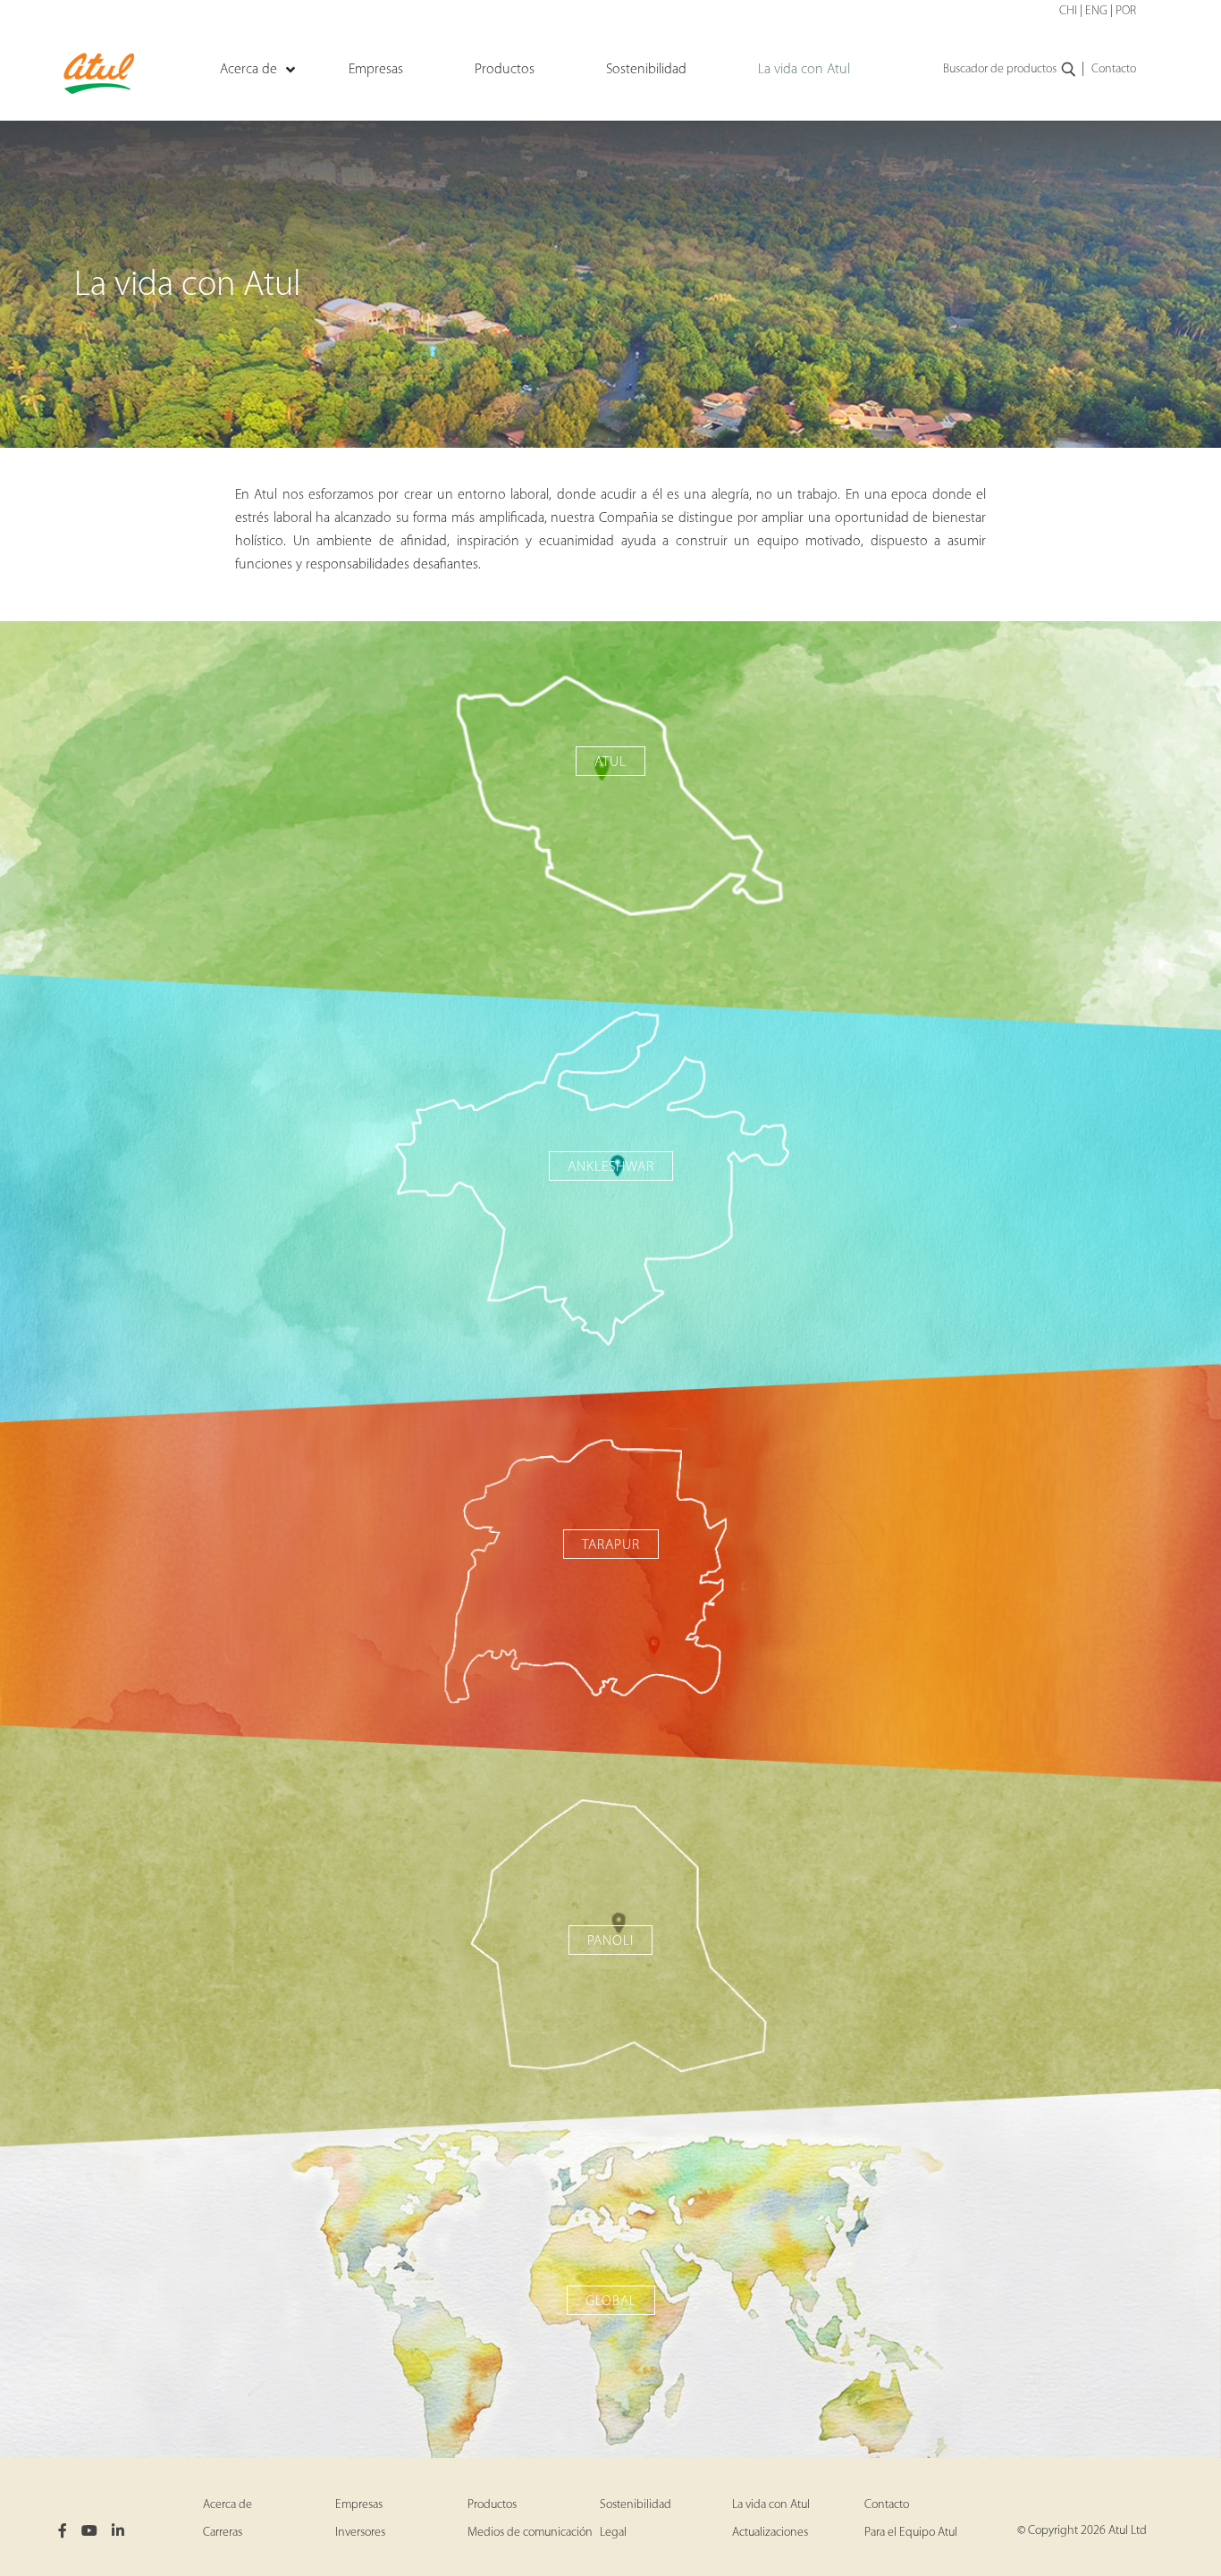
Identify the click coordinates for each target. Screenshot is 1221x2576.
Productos (492, 2505)
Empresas (359, 2505)
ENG (1096, 11)
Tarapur (611, 1545)
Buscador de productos (1000, 69)
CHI (1068, 11)
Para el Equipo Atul (911, 2533)
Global (611, 2302)
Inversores (360, 2533)
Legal (613, 2533)
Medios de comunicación (530, 2533)
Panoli (610, 1941)
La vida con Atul (771, 2505)
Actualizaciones (770, 2533)
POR (1126, 11)
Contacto (1114, 69)
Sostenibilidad (636, 2505)
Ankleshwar (611, 1167)
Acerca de (227, 2505)
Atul (610, 762)
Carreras (223, 2533)
